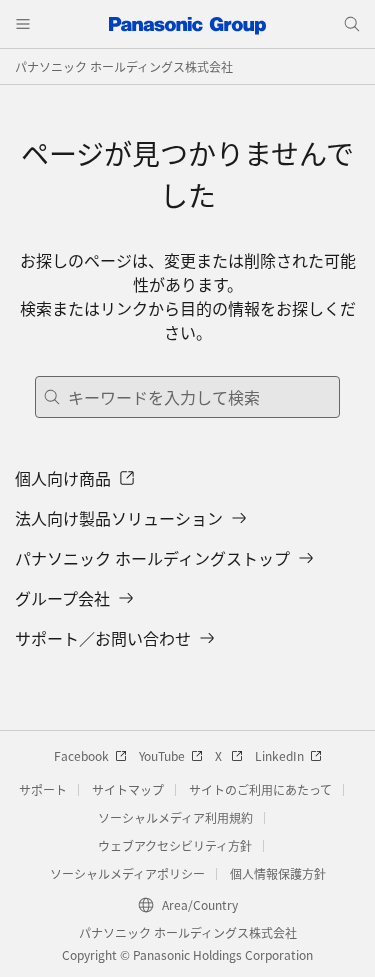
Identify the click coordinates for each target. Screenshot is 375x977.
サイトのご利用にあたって (260, 789)
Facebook (81, 755)
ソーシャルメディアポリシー (127, 873)
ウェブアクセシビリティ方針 (175, 845)
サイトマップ (128, 789)
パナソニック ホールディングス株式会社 (124, 66)
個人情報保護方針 (278, 873)
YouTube (162, 755)
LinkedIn (279, 755)
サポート (43, 789)
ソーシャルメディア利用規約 (175, 817)
